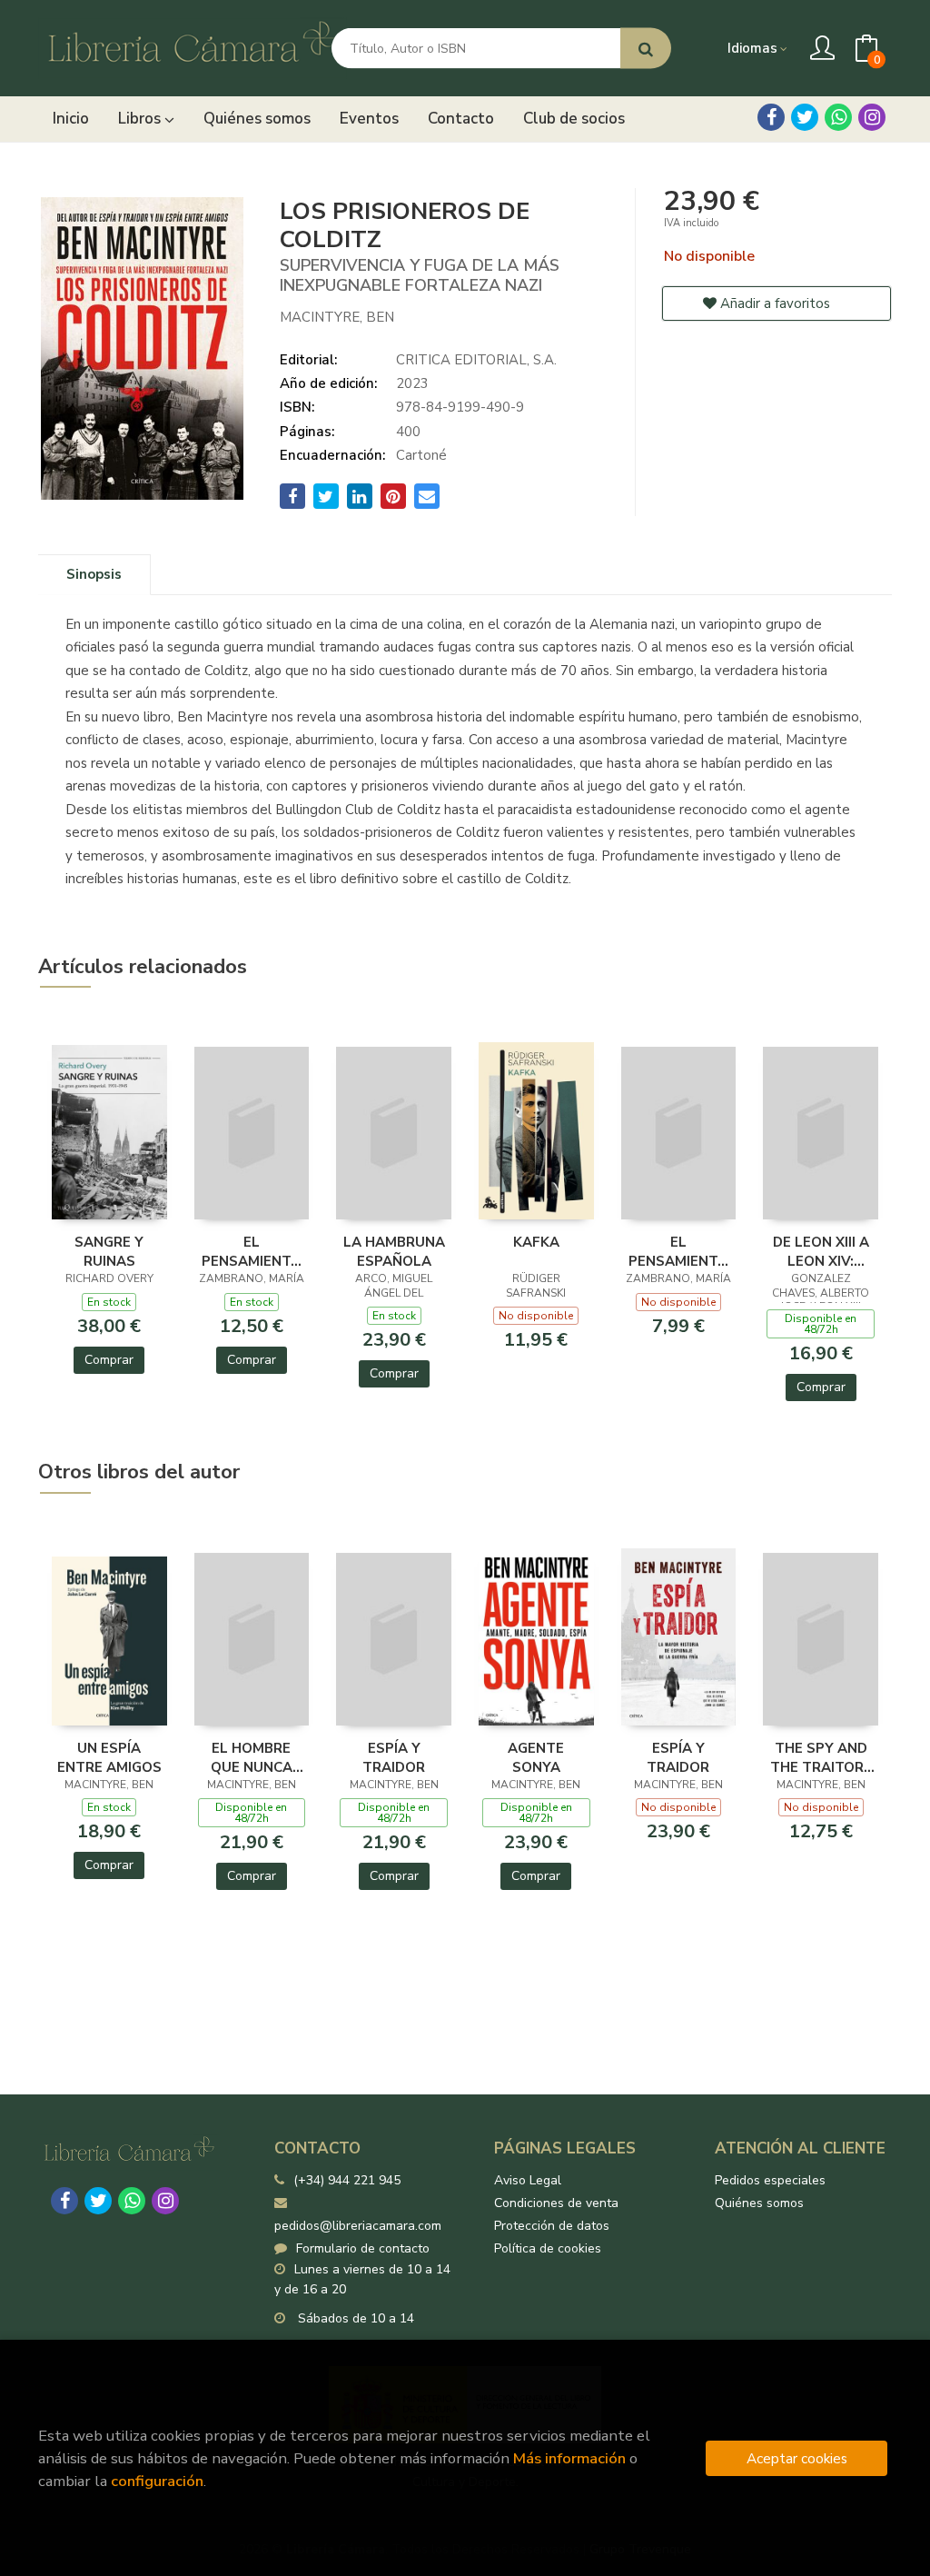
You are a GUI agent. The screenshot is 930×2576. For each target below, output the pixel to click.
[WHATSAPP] (838, 117)
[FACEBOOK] (771, 117)
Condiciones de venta (556, 2203)
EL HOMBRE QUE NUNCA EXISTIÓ (252, 1757)
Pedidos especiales (770, 2180)
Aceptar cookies (797, 2458)
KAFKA (536, 1242)
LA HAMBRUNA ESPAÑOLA (394, 1251)
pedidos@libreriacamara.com (358, 2226)
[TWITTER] (805, 117)
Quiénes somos (759, 2203)
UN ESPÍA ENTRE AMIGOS (109, 1757)
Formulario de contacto (363, 2248)
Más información (569, 2458)
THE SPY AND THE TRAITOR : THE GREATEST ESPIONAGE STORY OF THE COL (821, 1757)
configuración (157, 2481)
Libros (141, 119)
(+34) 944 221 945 (347, 2180)
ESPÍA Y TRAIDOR (394, 1757)
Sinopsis (94, 574)
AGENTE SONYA (536, 1757)
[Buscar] (646, 49)
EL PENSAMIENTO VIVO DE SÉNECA (252, 1251)
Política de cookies (548, 2248)
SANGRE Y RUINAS (109, 1251)
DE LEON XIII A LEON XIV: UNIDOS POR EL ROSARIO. (821, 1251)
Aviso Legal (528, 2180)
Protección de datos (552, 2226)
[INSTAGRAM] (872, 117)
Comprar (109, 1360)
